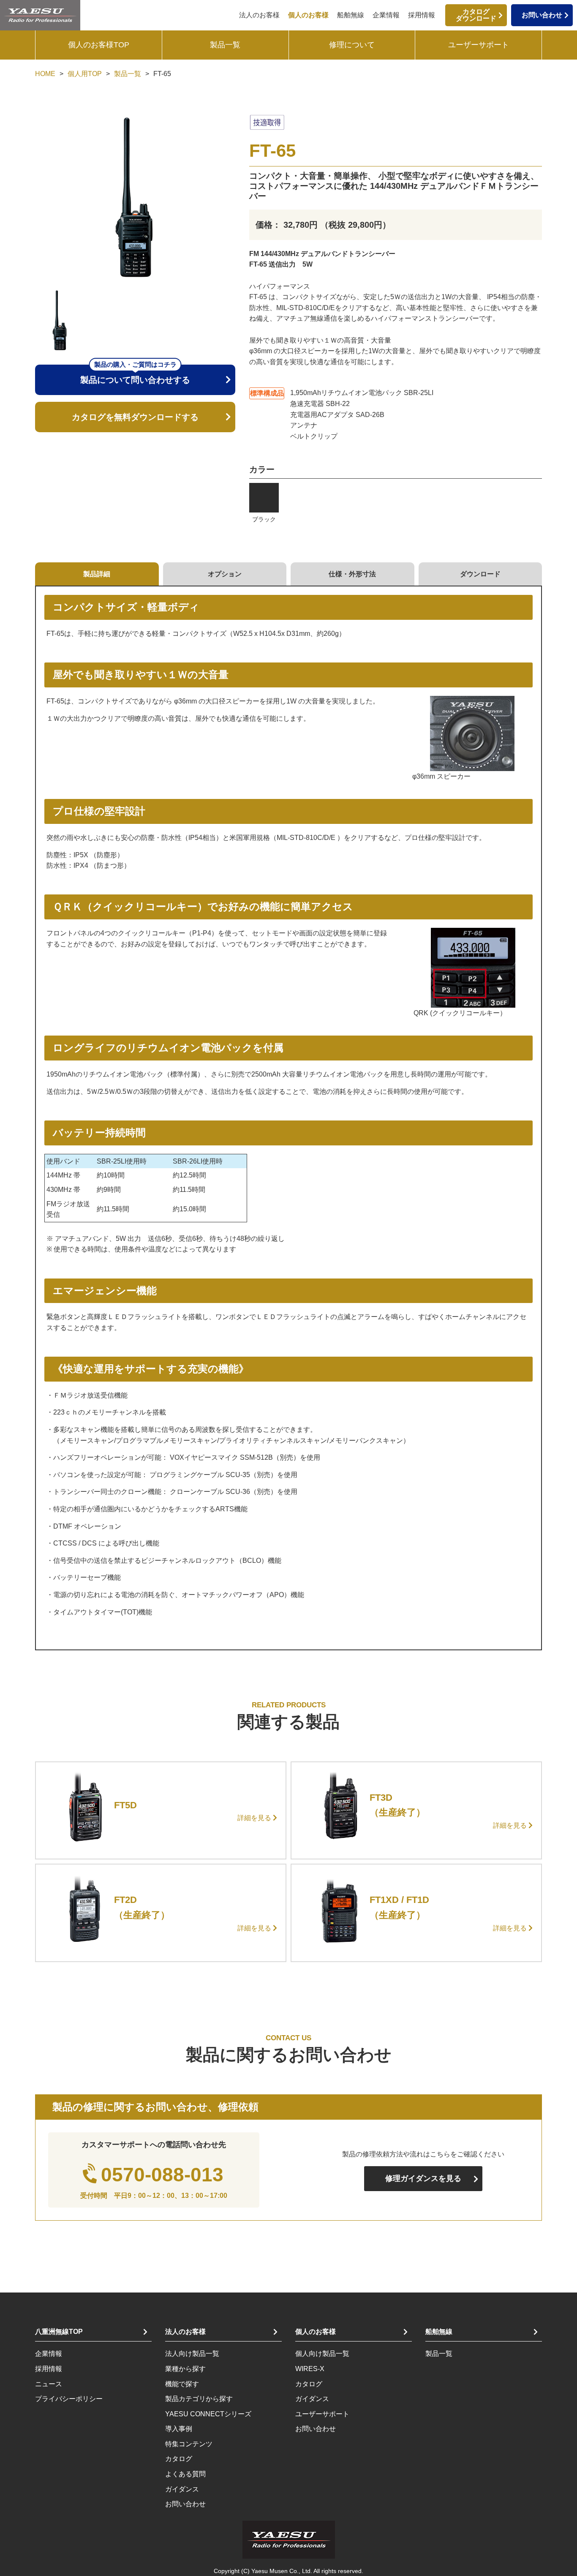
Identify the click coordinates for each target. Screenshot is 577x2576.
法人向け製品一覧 (192, 2354)
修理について (352, 45)
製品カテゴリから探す (199, 2399)
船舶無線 (351, 15)
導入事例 (179, 2429)
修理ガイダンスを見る (423, 2178)
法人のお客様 (259, 15)
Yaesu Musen (269, 2571)
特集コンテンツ (189, 2444)
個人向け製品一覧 (322, 2354)
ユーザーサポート (479, 45)
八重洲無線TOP (59, 2332)
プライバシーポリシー (69, 2399)
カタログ (179, 2459)
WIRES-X (310, 2369)
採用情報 (422, 15)
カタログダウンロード (476, 15)
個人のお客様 (308, 15)
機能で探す (182, 2384)
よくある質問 (185, 2474)
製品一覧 (225, 45)
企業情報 (386, 15)
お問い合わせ (542, 15)
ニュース (49, 2384)
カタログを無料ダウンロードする (135, 417)
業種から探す (185, 2369)
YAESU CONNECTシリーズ (208, 2414)
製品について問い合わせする (135, 375)
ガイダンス (182, 2489)
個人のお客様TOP (99, 45)
